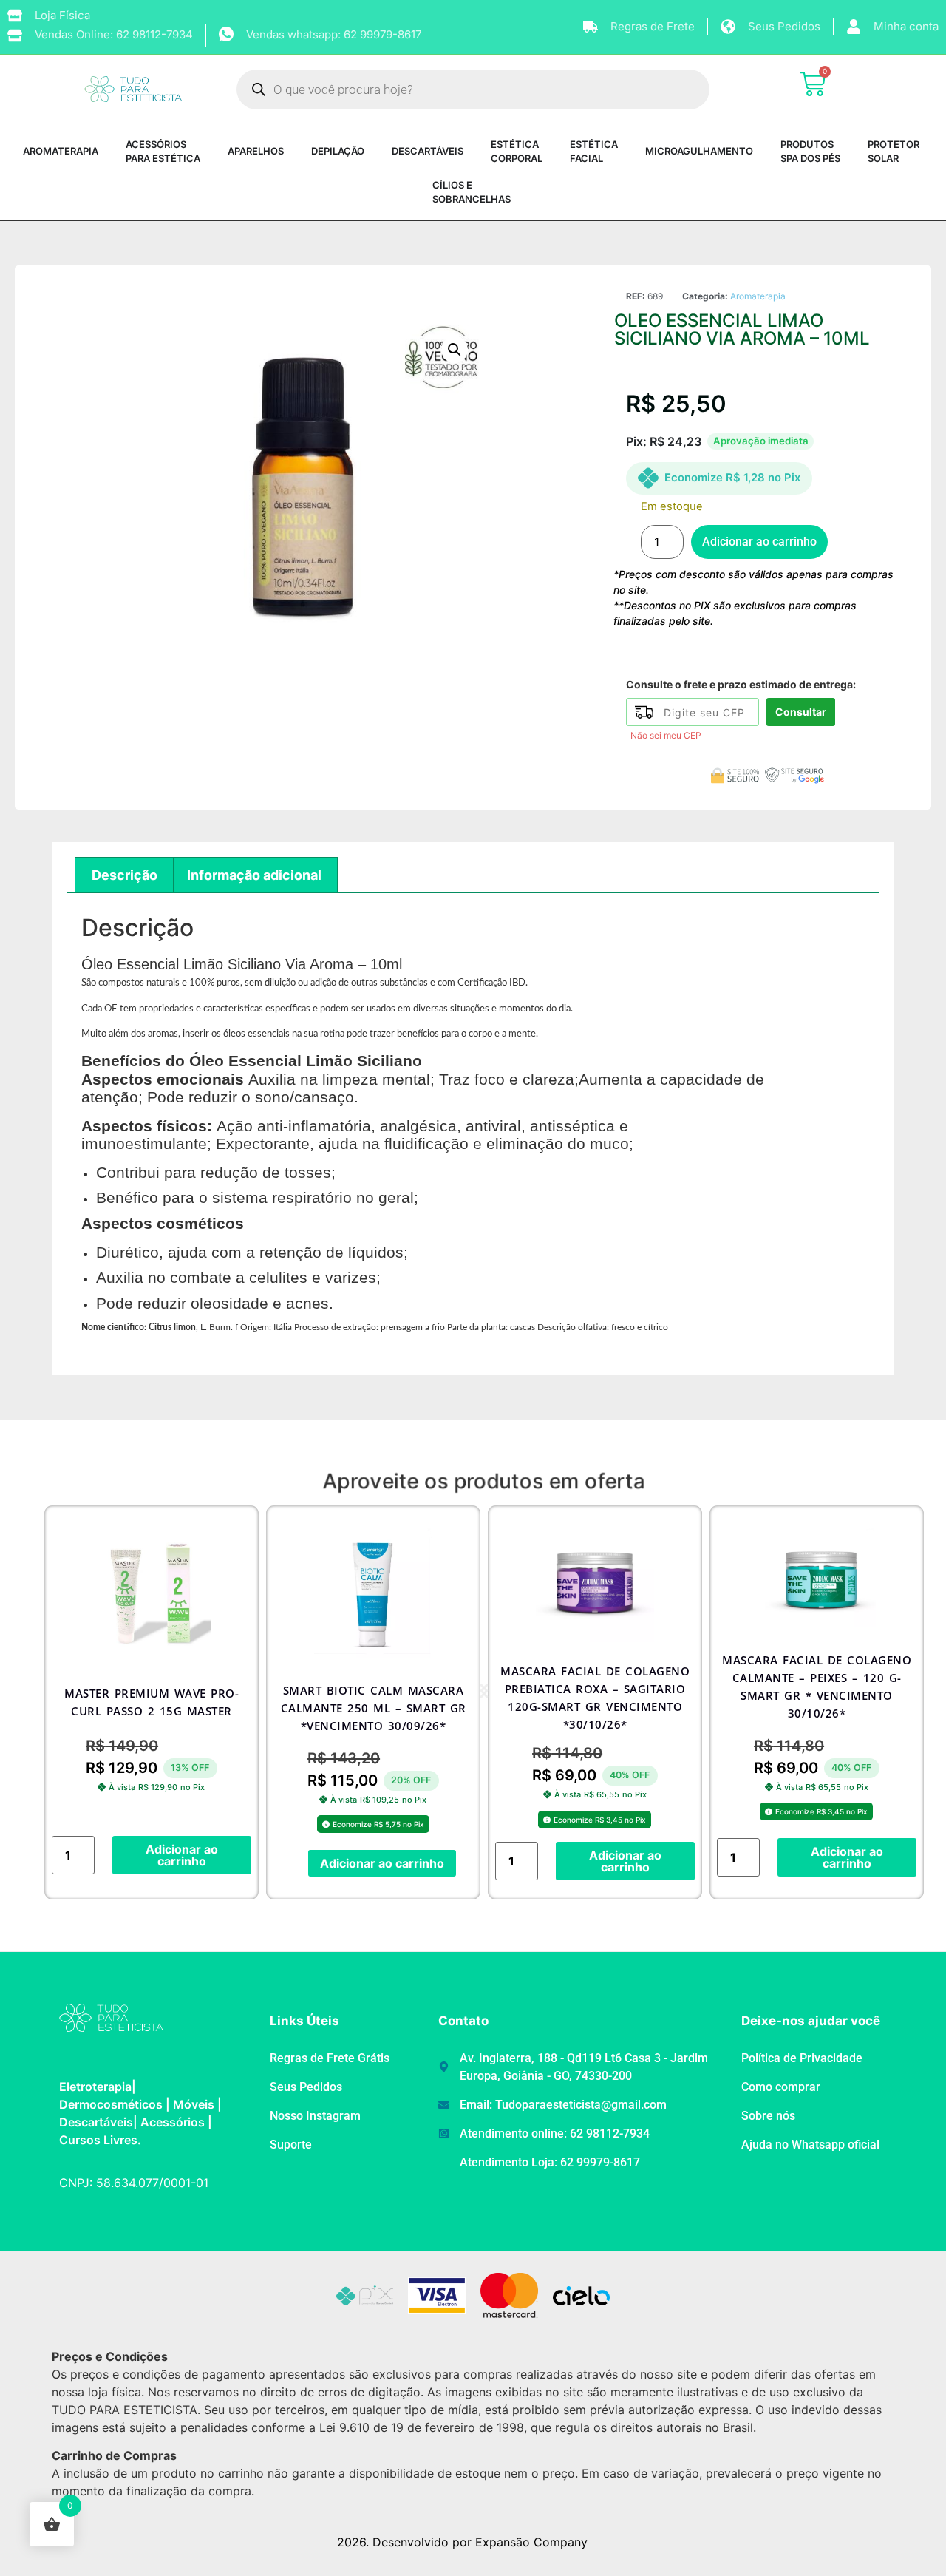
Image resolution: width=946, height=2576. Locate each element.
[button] (455, 350)
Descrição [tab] (125, 875)
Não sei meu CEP (666, 735)
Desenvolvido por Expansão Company (480, 2542)
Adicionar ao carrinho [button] (182, 1855)
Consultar (801, 712)
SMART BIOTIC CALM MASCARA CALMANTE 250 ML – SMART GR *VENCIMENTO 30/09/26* (374, 1708)
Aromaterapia (758, 296)
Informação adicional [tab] (254, 875)
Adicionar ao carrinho (759, 542)
